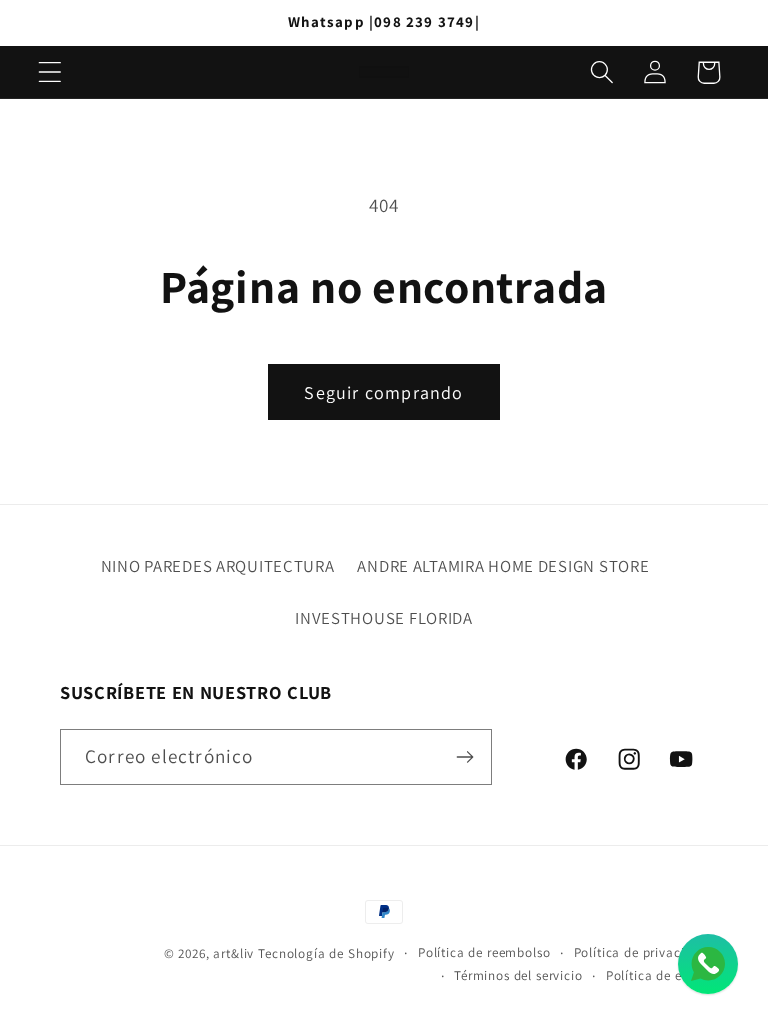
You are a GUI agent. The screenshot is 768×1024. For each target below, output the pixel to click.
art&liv (233, 953)
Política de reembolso (484, 952)
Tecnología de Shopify (326, 953)
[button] (50, 72)
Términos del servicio (518, 975)
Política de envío (657, 975)
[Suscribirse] (464, 757)
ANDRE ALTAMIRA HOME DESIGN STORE (503, 566)
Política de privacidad (641, 952)
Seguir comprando (383, 392)
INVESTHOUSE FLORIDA (384, 618)
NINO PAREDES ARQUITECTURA (218, 566)
